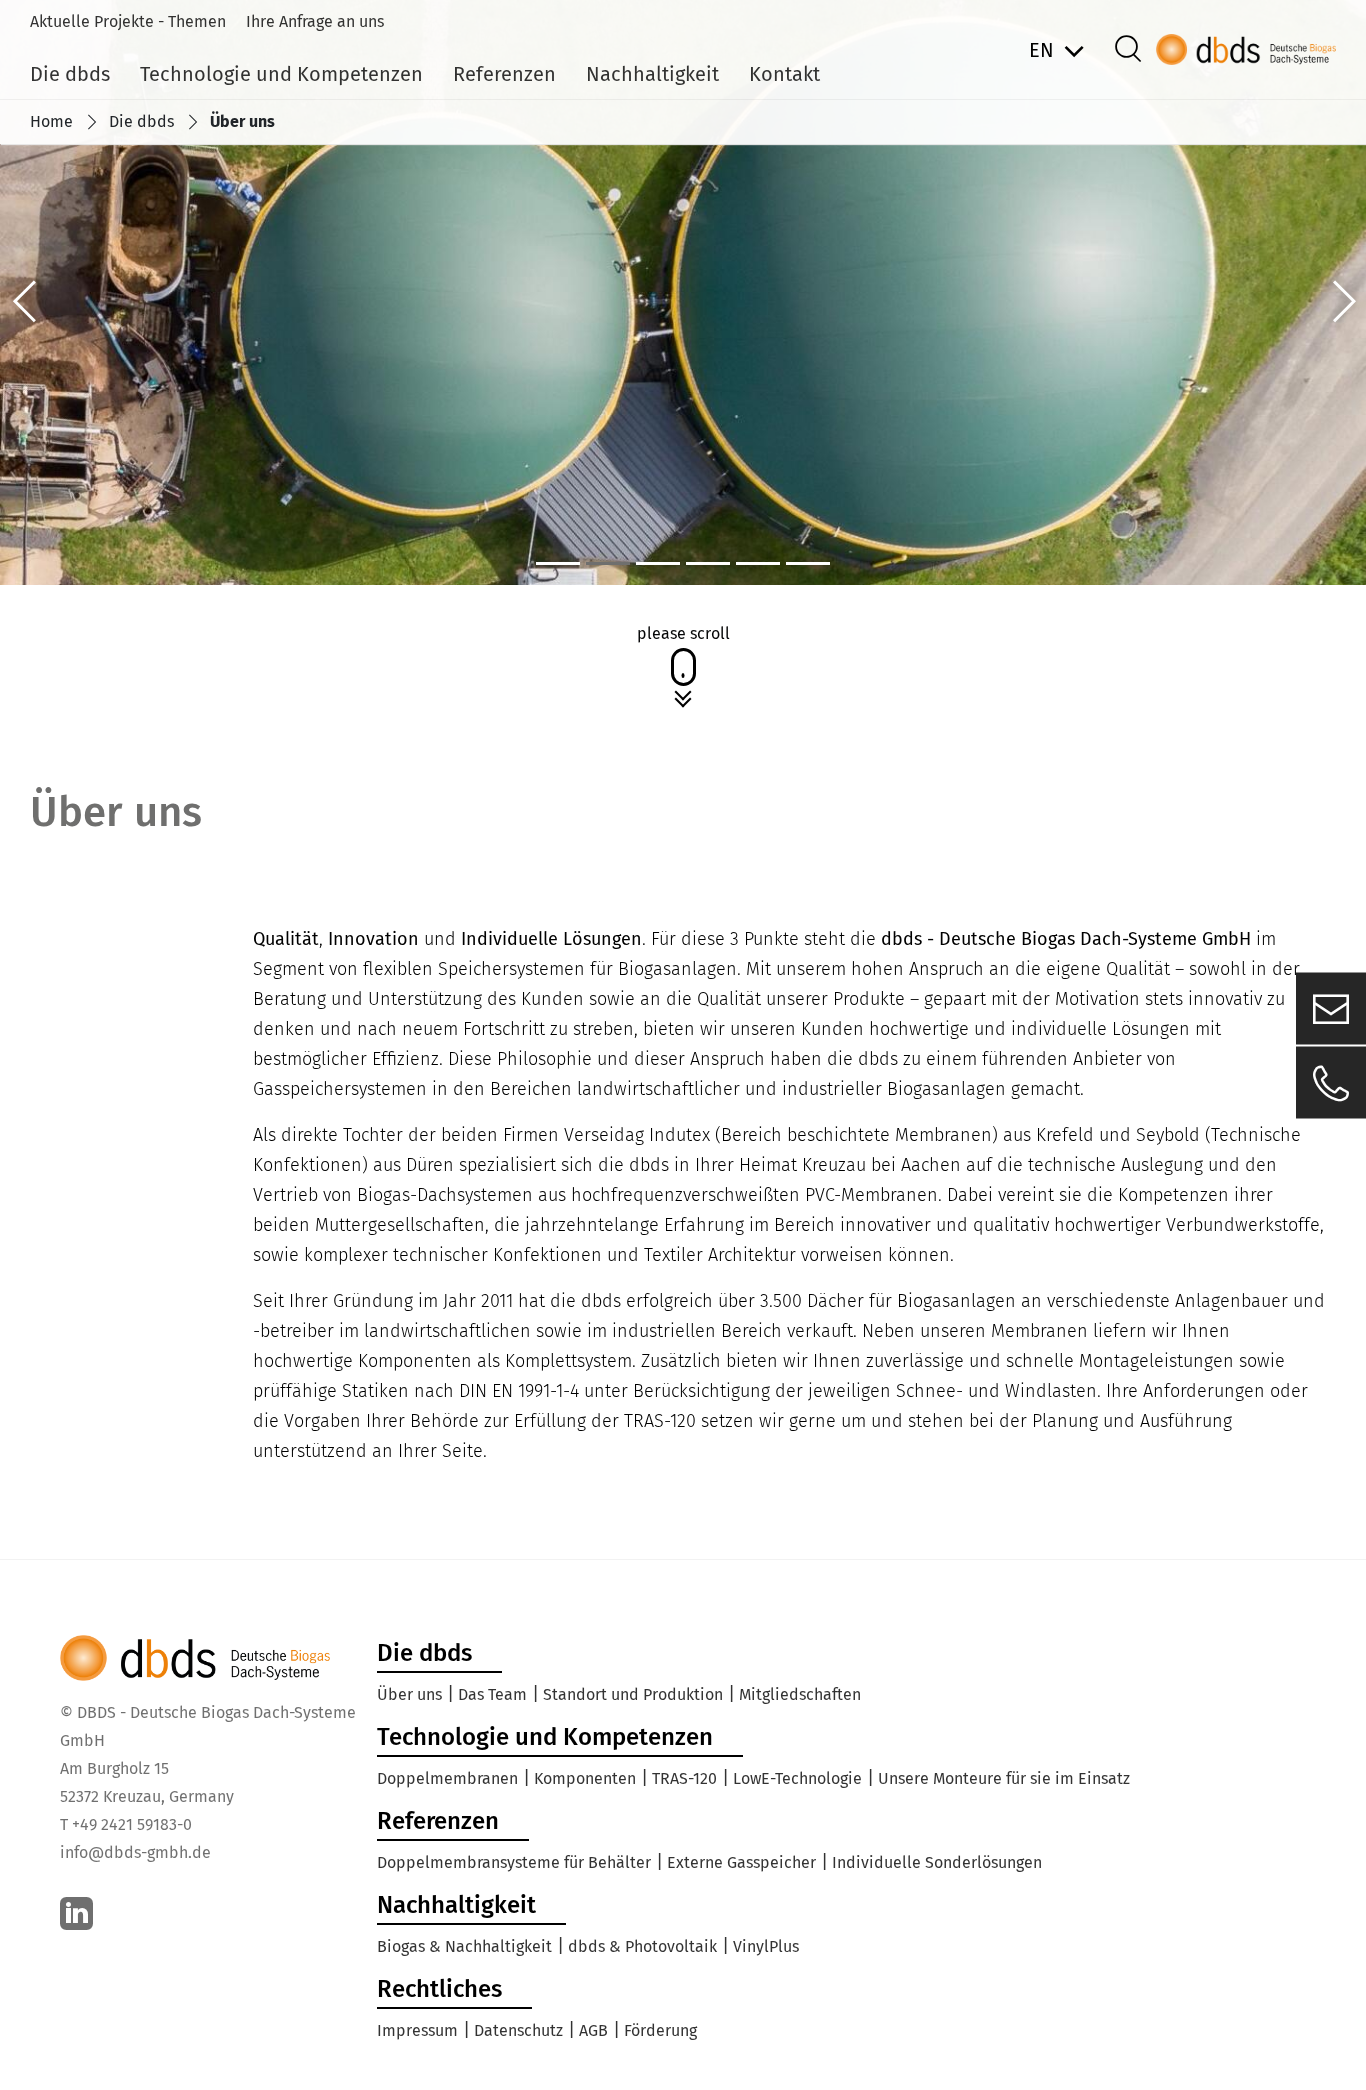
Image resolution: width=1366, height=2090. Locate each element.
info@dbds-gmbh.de (135, 1852)
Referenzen (504, 74)
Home (51, 121)
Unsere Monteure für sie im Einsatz (1004, 1778)
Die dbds (70, 74)
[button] (25, 301)
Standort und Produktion (633, 1694)
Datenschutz (518, 2030)
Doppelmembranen (447, 1778)
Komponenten (585, 1778)
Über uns (409, 1694)
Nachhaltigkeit (652, 74)
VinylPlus (766, 1946)
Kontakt (784, 74)
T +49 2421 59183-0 (126, 1824)
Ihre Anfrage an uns (315, 21)
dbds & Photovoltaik (642, 1946)
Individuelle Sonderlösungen (937, 1862)
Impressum (417, 2030)
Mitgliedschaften (800, 1694)
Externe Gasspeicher (741, 1862)
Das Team (492, 1694)
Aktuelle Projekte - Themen (128, 21)
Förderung (660, 2030)
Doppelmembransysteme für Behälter (514, 1862)
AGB (593, 2030)
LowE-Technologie (797, 1778)
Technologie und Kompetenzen (281, 74)
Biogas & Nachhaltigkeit (464, 1946)
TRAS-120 (684, 1778)
